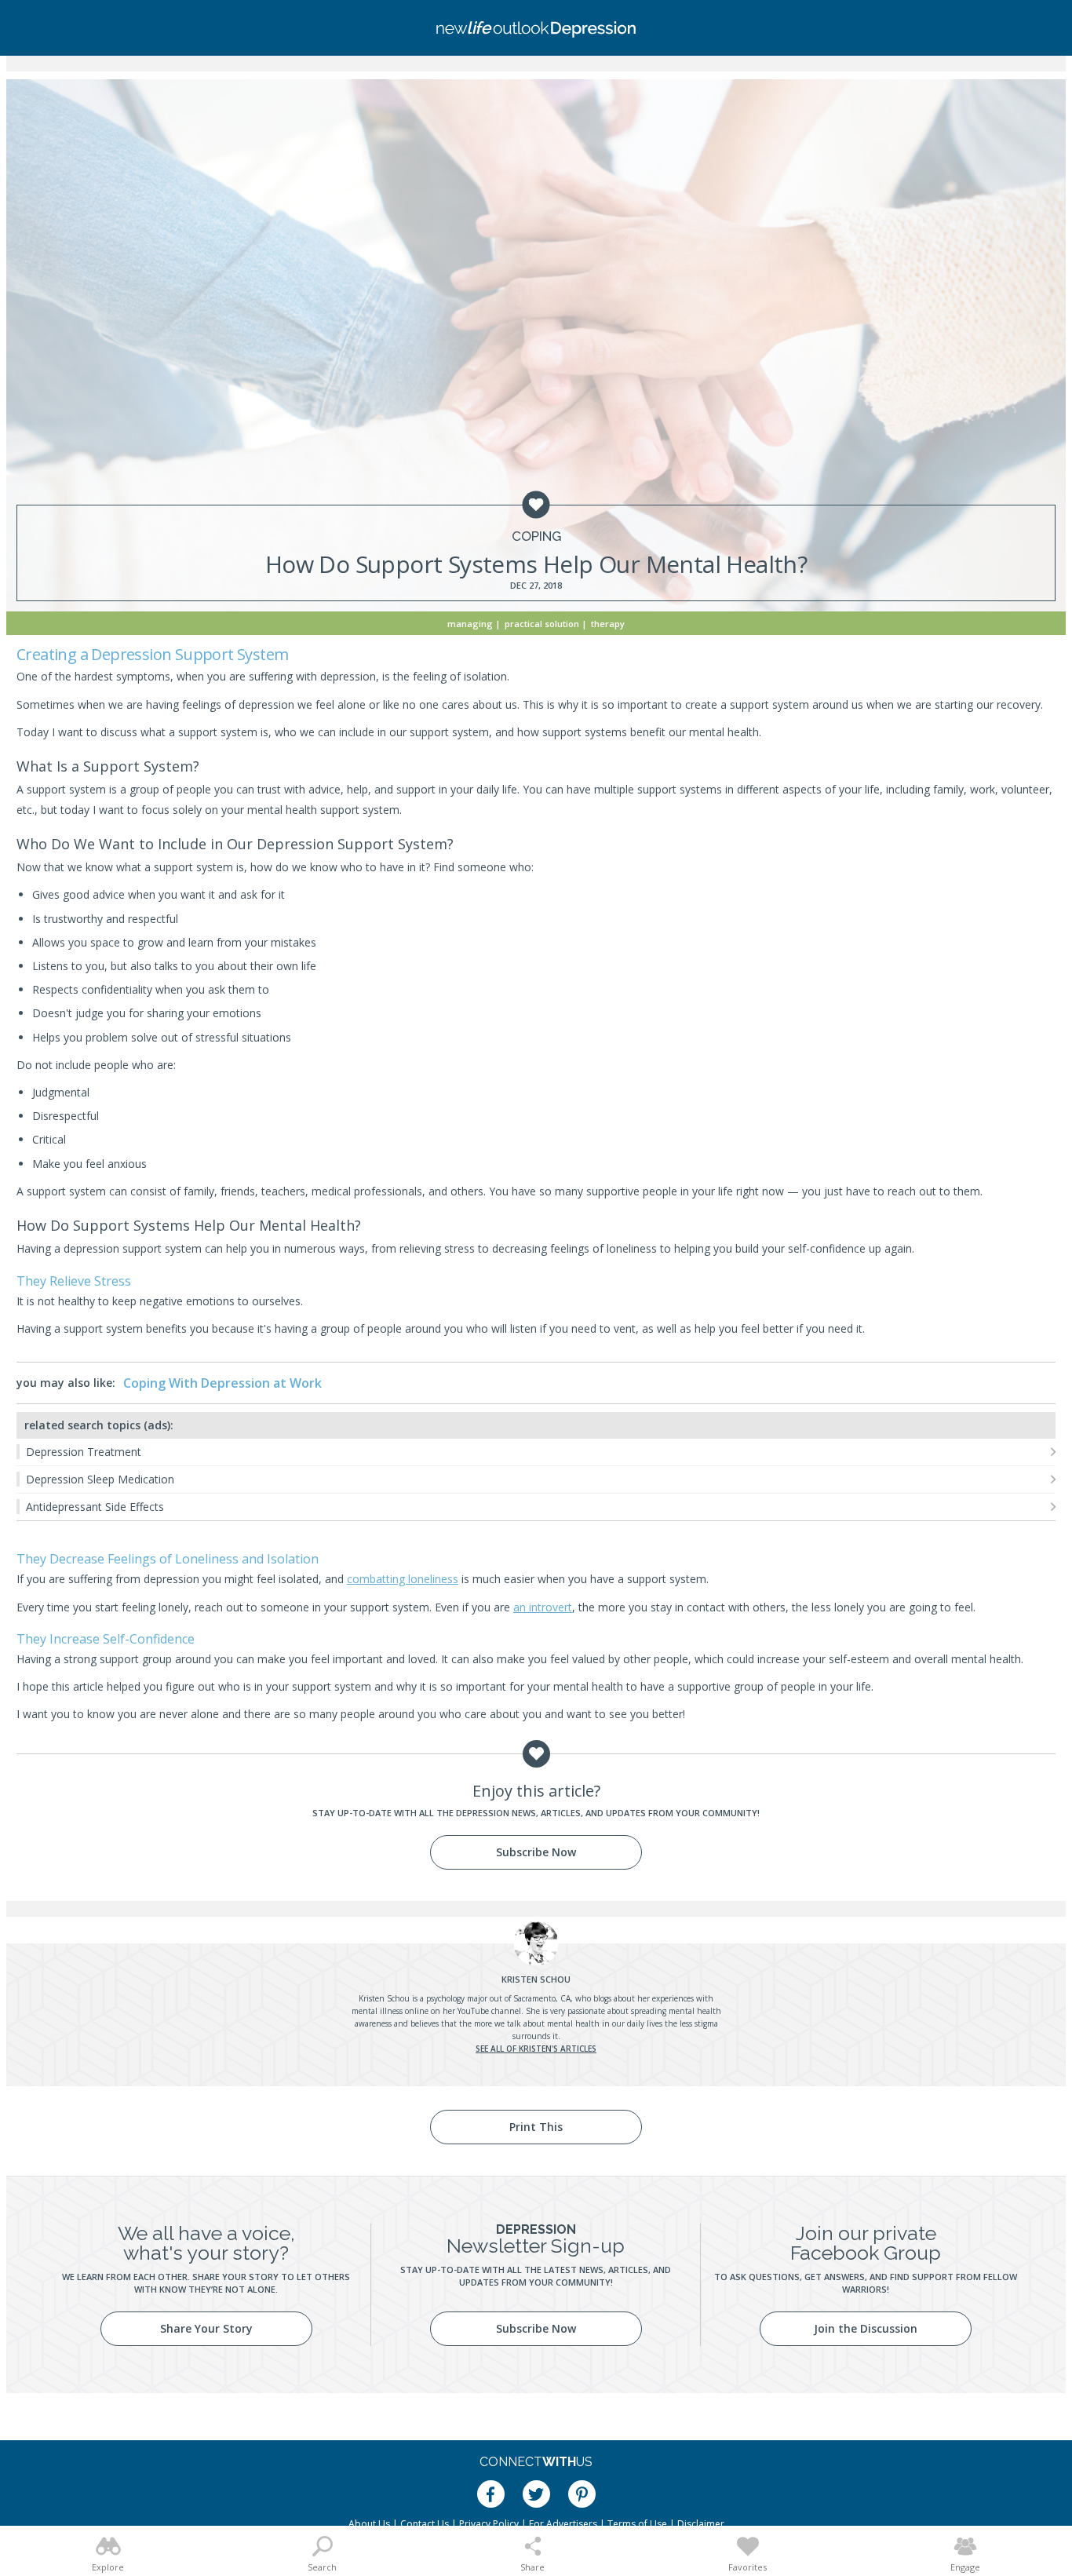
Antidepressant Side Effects (95, 1507)
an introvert (543, 1607)
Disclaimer (701, 2524)
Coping (536, 536)
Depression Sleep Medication (100, 1479)
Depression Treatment (84, 1452)
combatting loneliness (403, 1579)
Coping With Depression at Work (222, 1383)
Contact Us (425, 2524)
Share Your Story (206, 2328)
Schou (536, 1979)
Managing (470, 624)
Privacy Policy (489, 2524)
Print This (536, 2127)
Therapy (608, 624)
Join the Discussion (866, 2328)
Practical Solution (542, 624)
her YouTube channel (482, 2011)
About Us (369, 2524)
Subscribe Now (536, 1852)
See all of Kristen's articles (536, 2049)
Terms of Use (637, 2524)
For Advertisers (563, 2524)
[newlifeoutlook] (536, 28)
